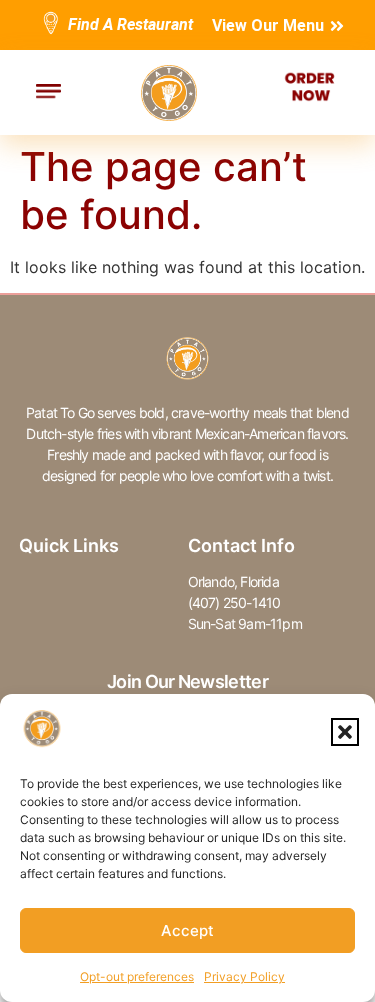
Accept (187, 930)
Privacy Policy (244, 976)
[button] (345, 732)
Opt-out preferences (137, 976)
